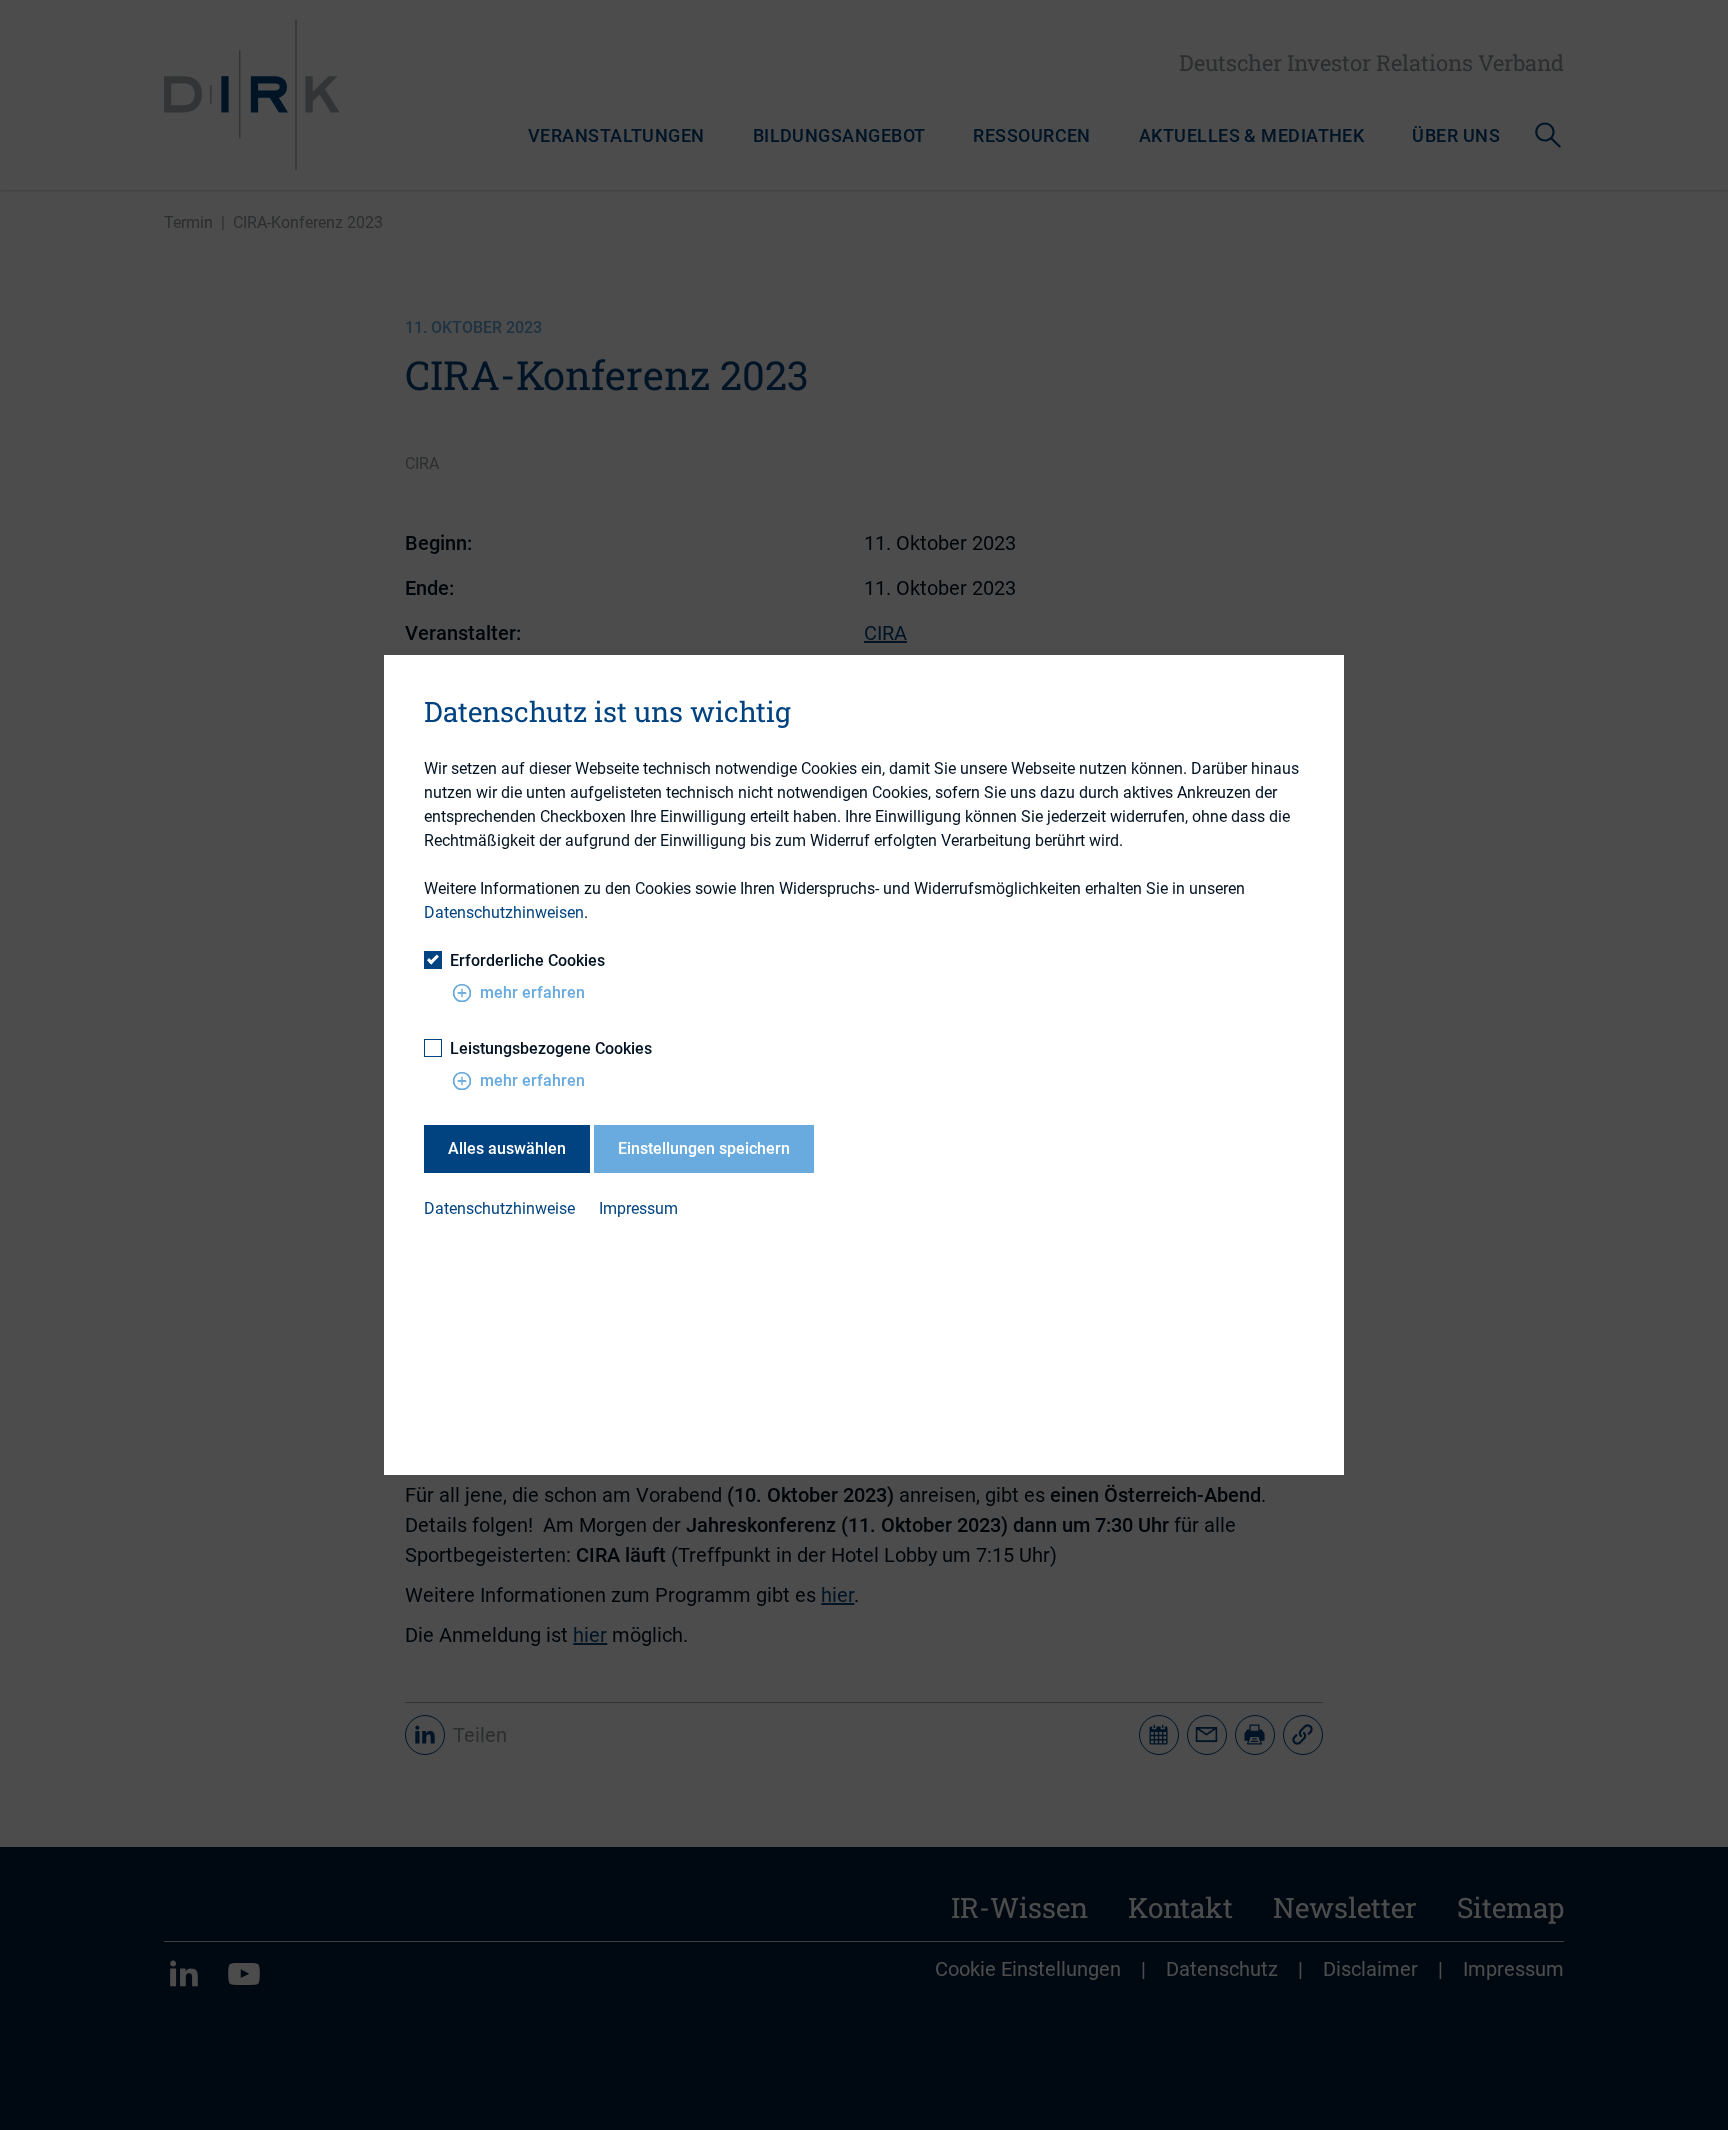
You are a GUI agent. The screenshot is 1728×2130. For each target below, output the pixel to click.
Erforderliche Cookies (527, 960)
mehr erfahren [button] (532, 992)
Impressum (638, 1208)
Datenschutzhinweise (499, 1208)
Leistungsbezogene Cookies (551, 1048)
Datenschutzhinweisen (504, 912)
